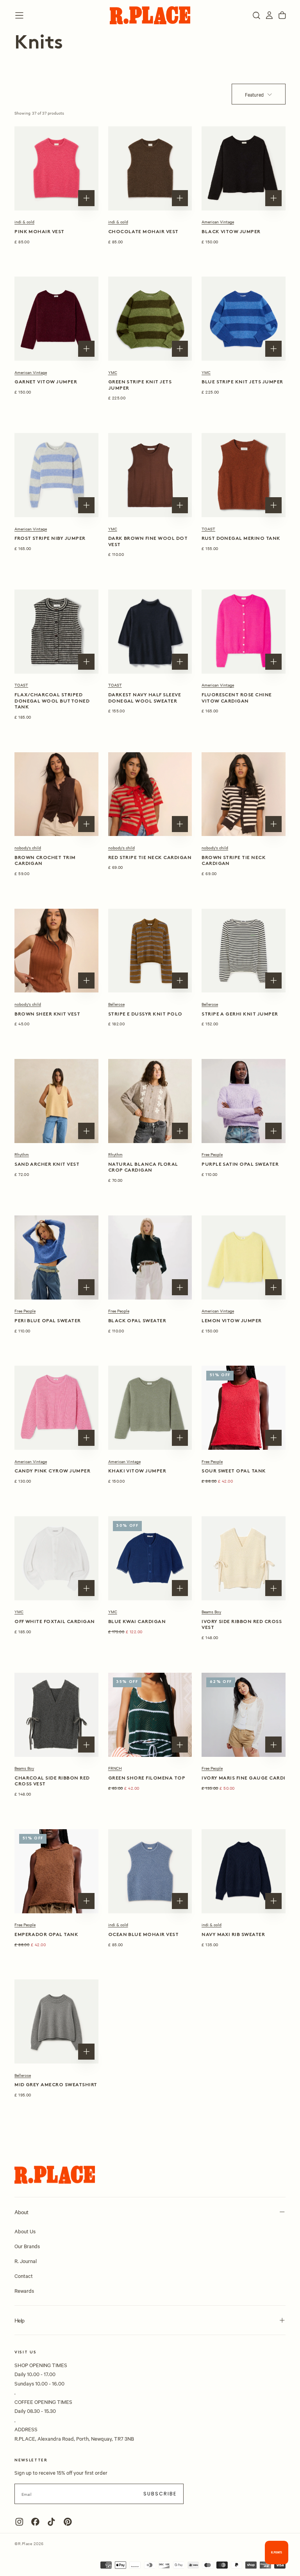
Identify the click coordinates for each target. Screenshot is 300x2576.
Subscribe (160, 2494)
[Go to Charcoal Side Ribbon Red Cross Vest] (56, 1715)
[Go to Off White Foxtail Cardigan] (56, 1558)
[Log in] (269, 15)
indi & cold (24, 222)
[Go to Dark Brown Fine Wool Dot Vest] (150, 475)
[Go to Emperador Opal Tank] (56, 1871)
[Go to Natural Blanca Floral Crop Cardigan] (150, 1101)
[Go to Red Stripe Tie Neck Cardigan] (150, 794)
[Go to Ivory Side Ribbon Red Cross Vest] (244, 1558)
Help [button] (19, 2320)
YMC (113, 372)
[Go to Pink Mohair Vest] (56, 168)
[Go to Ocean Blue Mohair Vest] (150, 1871)
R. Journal (26, 2261)
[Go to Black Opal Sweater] (150, 1257)
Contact (24, 2276)
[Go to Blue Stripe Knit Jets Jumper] (244, 319)
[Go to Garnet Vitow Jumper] (56, 319)
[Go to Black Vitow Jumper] (244, 168)
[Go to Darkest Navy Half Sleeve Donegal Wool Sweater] (150, 632)
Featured (254, 94)
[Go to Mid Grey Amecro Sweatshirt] (56, 2021)
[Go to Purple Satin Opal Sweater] (244, 1101)
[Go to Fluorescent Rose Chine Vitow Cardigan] (244, 632)
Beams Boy (211, 1612)
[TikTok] (51, 2522)
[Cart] (282, 15)
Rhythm (22, 1154)
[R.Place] (55, 2175)
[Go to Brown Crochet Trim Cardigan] (56, 794)
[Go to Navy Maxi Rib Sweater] (244, 1871)
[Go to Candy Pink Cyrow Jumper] (56, 1408)
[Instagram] (19, 2522)
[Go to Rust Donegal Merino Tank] (244, 475)
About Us (25, 2231)
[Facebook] (35, 2522)
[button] (19, 15)
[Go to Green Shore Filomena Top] (150, 1715)
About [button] (21, 2212)
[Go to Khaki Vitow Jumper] (150, 1408)
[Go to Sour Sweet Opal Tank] (244, 1408)
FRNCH (115, 1768)
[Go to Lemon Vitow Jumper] (244, 1257)
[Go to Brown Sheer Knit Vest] (56, 951)
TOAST (208, 529)
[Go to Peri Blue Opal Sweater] (56, 1257)
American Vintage (218, 222)
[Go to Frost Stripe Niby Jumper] (56, 475)
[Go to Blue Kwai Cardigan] (150, 1558)
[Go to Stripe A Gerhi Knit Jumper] (244, 951)
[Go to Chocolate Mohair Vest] (150, 168)
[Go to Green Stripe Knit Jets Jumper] (150, 319)
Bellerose (116, 1004)
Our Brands (27, 2246)
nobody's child (28, 848)
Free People (212, 1154)
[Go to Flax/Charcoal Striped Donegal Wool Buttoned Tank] (56, 632)
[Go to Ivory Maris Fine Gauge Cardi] (244, 1715)
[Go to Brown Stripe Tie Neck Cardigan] (244, 794)
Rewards (24, 2290)
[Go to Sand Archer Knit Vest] (56, 1101)
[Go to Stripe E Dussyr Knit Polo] (150, 951)
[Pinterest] (68, 2522)
